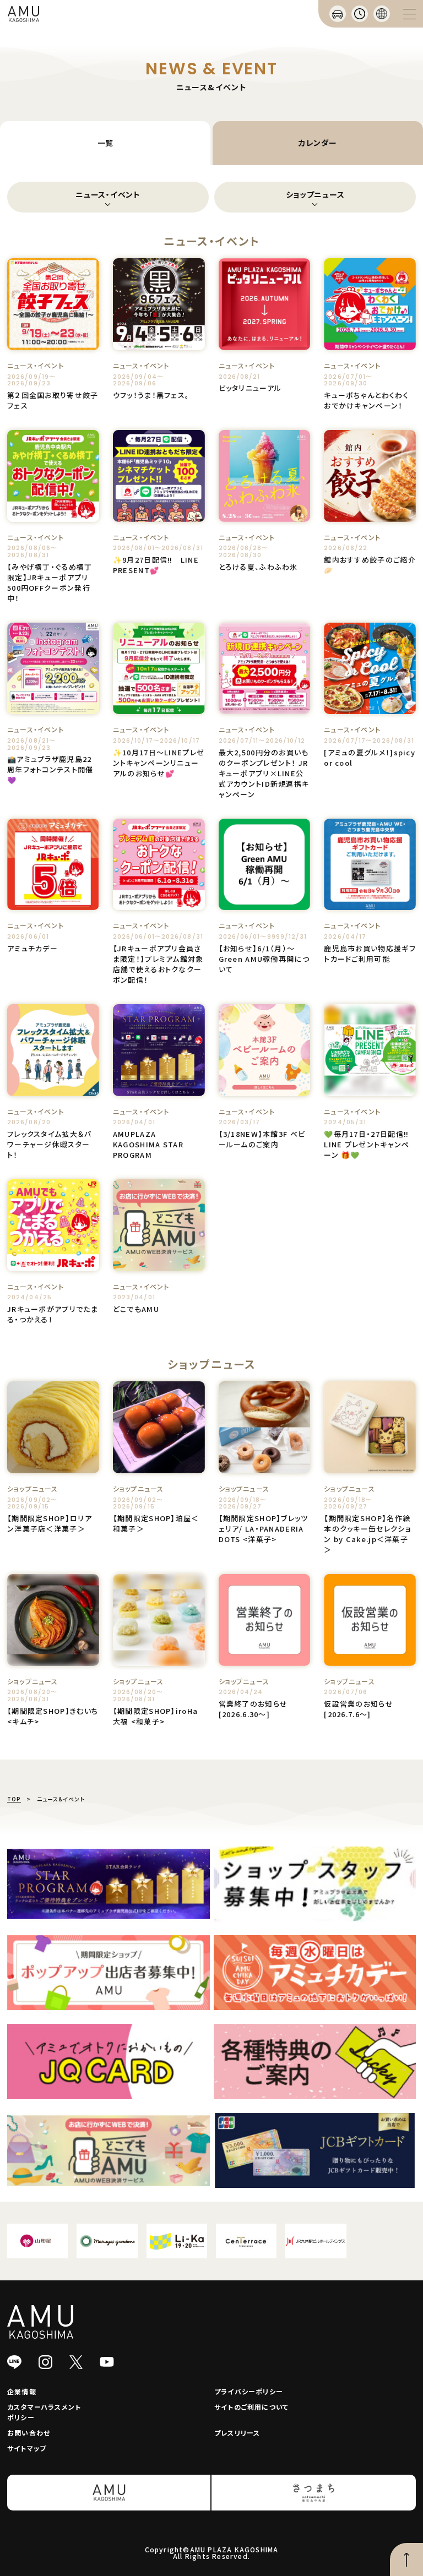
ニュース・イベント (108, 194)
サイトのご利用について (251, 2407)
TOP (14, 1799)
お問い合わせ (29, 2433)
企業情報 (22, 2391)
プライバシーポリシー (249, 2391)
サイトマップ (27, 2448)
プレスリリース (237, 2433)
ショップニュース (315, 194)
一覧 (105, 143)
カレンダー (318, 143)
